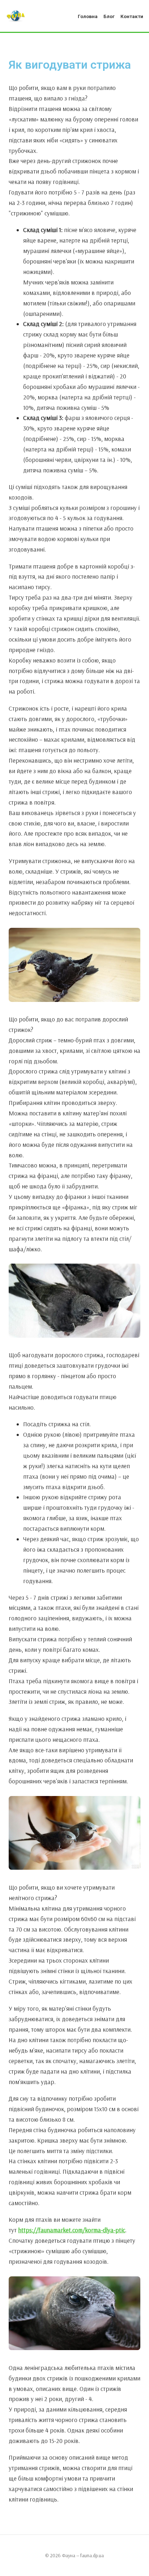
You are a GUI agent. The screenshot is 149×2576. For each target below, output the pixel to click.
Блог (109, 16)
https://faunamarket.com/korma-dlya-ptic (72, 2230)
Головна (88, 16)
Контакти (132, 16)
